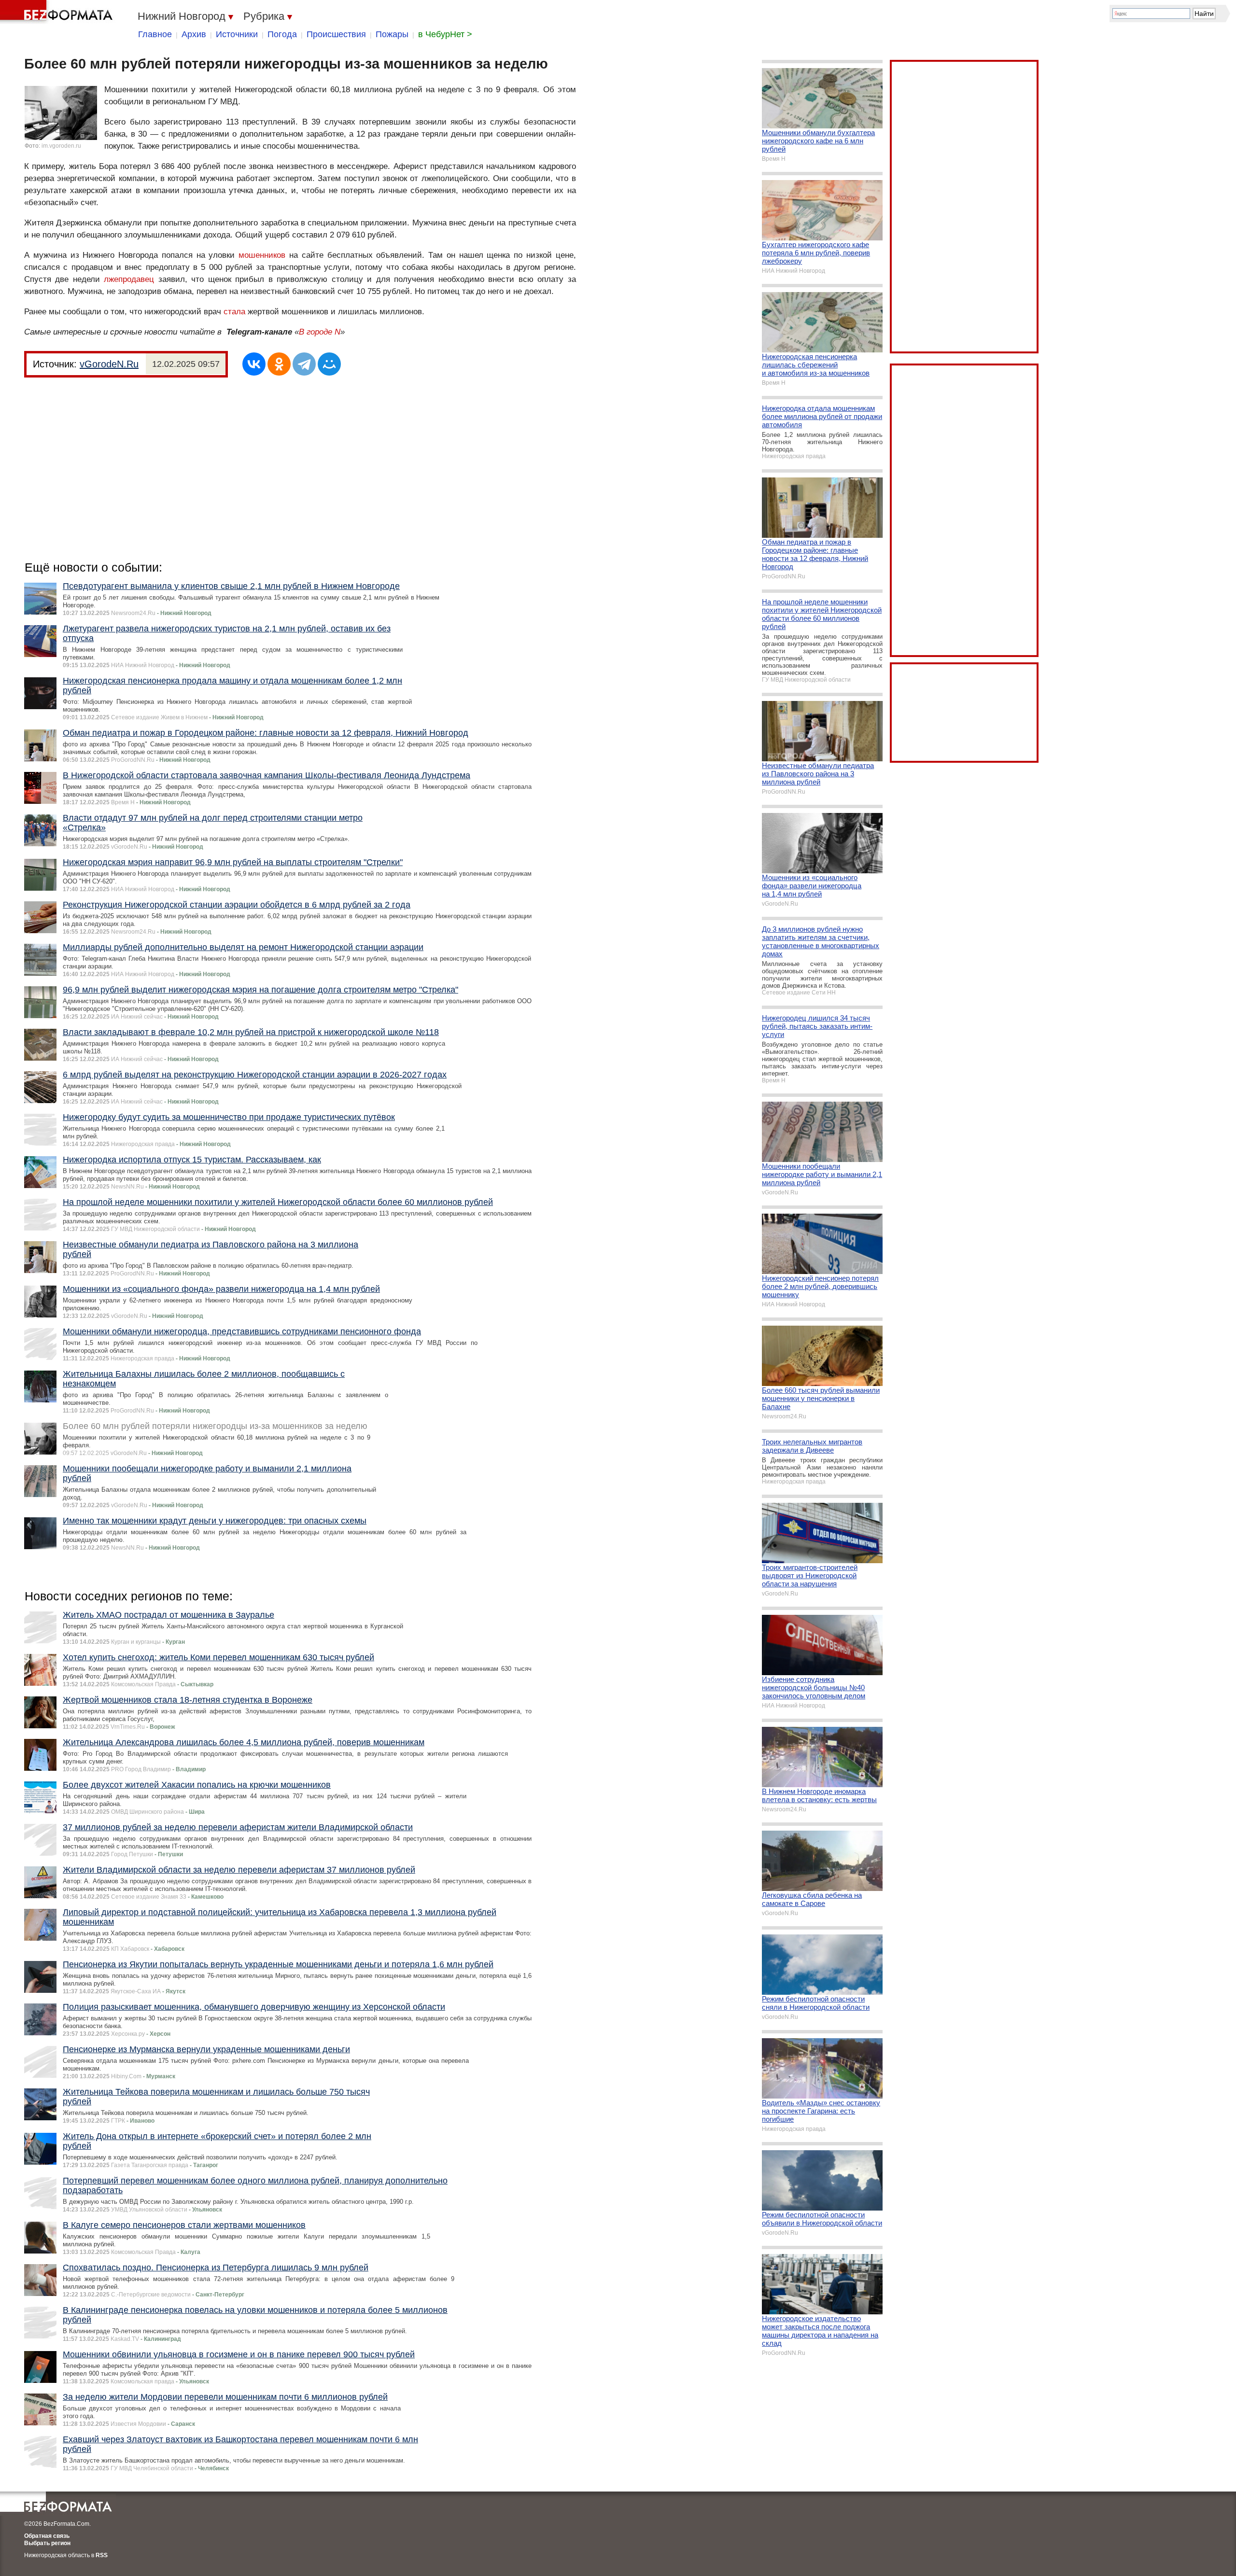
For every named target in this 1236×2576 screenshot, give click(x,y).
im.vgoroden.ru (61, 146)
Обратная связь (47, 2536)
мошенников (262, 255)
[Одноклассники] (279, 364)
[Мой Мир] (329, 364)
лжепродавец (129, 279)
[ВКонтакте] (254, 364)
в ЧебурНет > (445, 34)
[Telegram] (304, 364)
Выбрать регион (47, 2543)
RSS (102, 2555)
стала (234, 312)
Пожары (392, 34)
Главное (155, 34)
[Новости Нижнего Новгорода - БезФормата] (58, 12)
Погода (282, 34)
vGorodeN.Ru (109, 364)
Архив (194, 34)
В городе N (320, 332)
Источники (237, 34)
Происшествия (336, 34)
